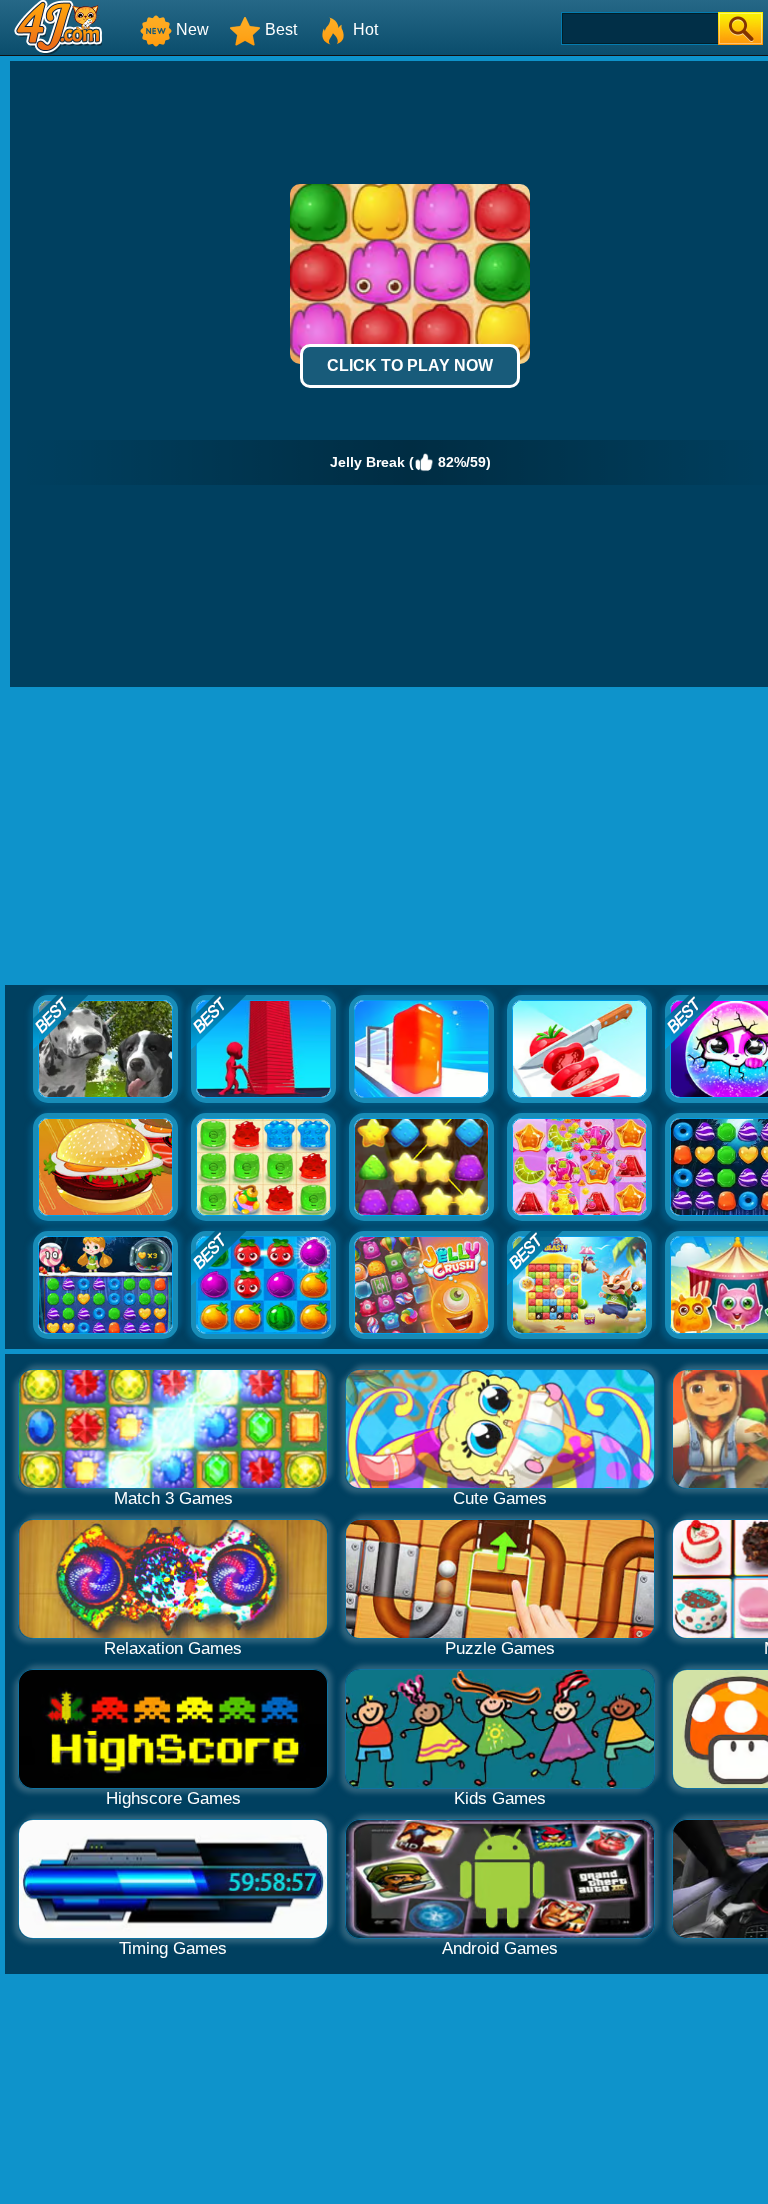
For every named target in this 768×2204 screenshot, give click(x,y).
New (192, 29)
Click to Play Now (410, 365)
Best (281, 29)
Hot (365, 29)
